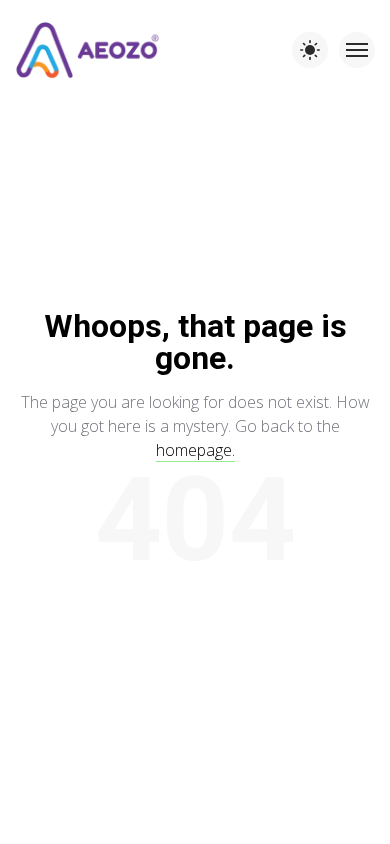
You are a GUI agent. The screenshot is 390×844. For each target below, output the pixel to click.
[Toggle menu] (357, 50)
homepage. (195, 450)
